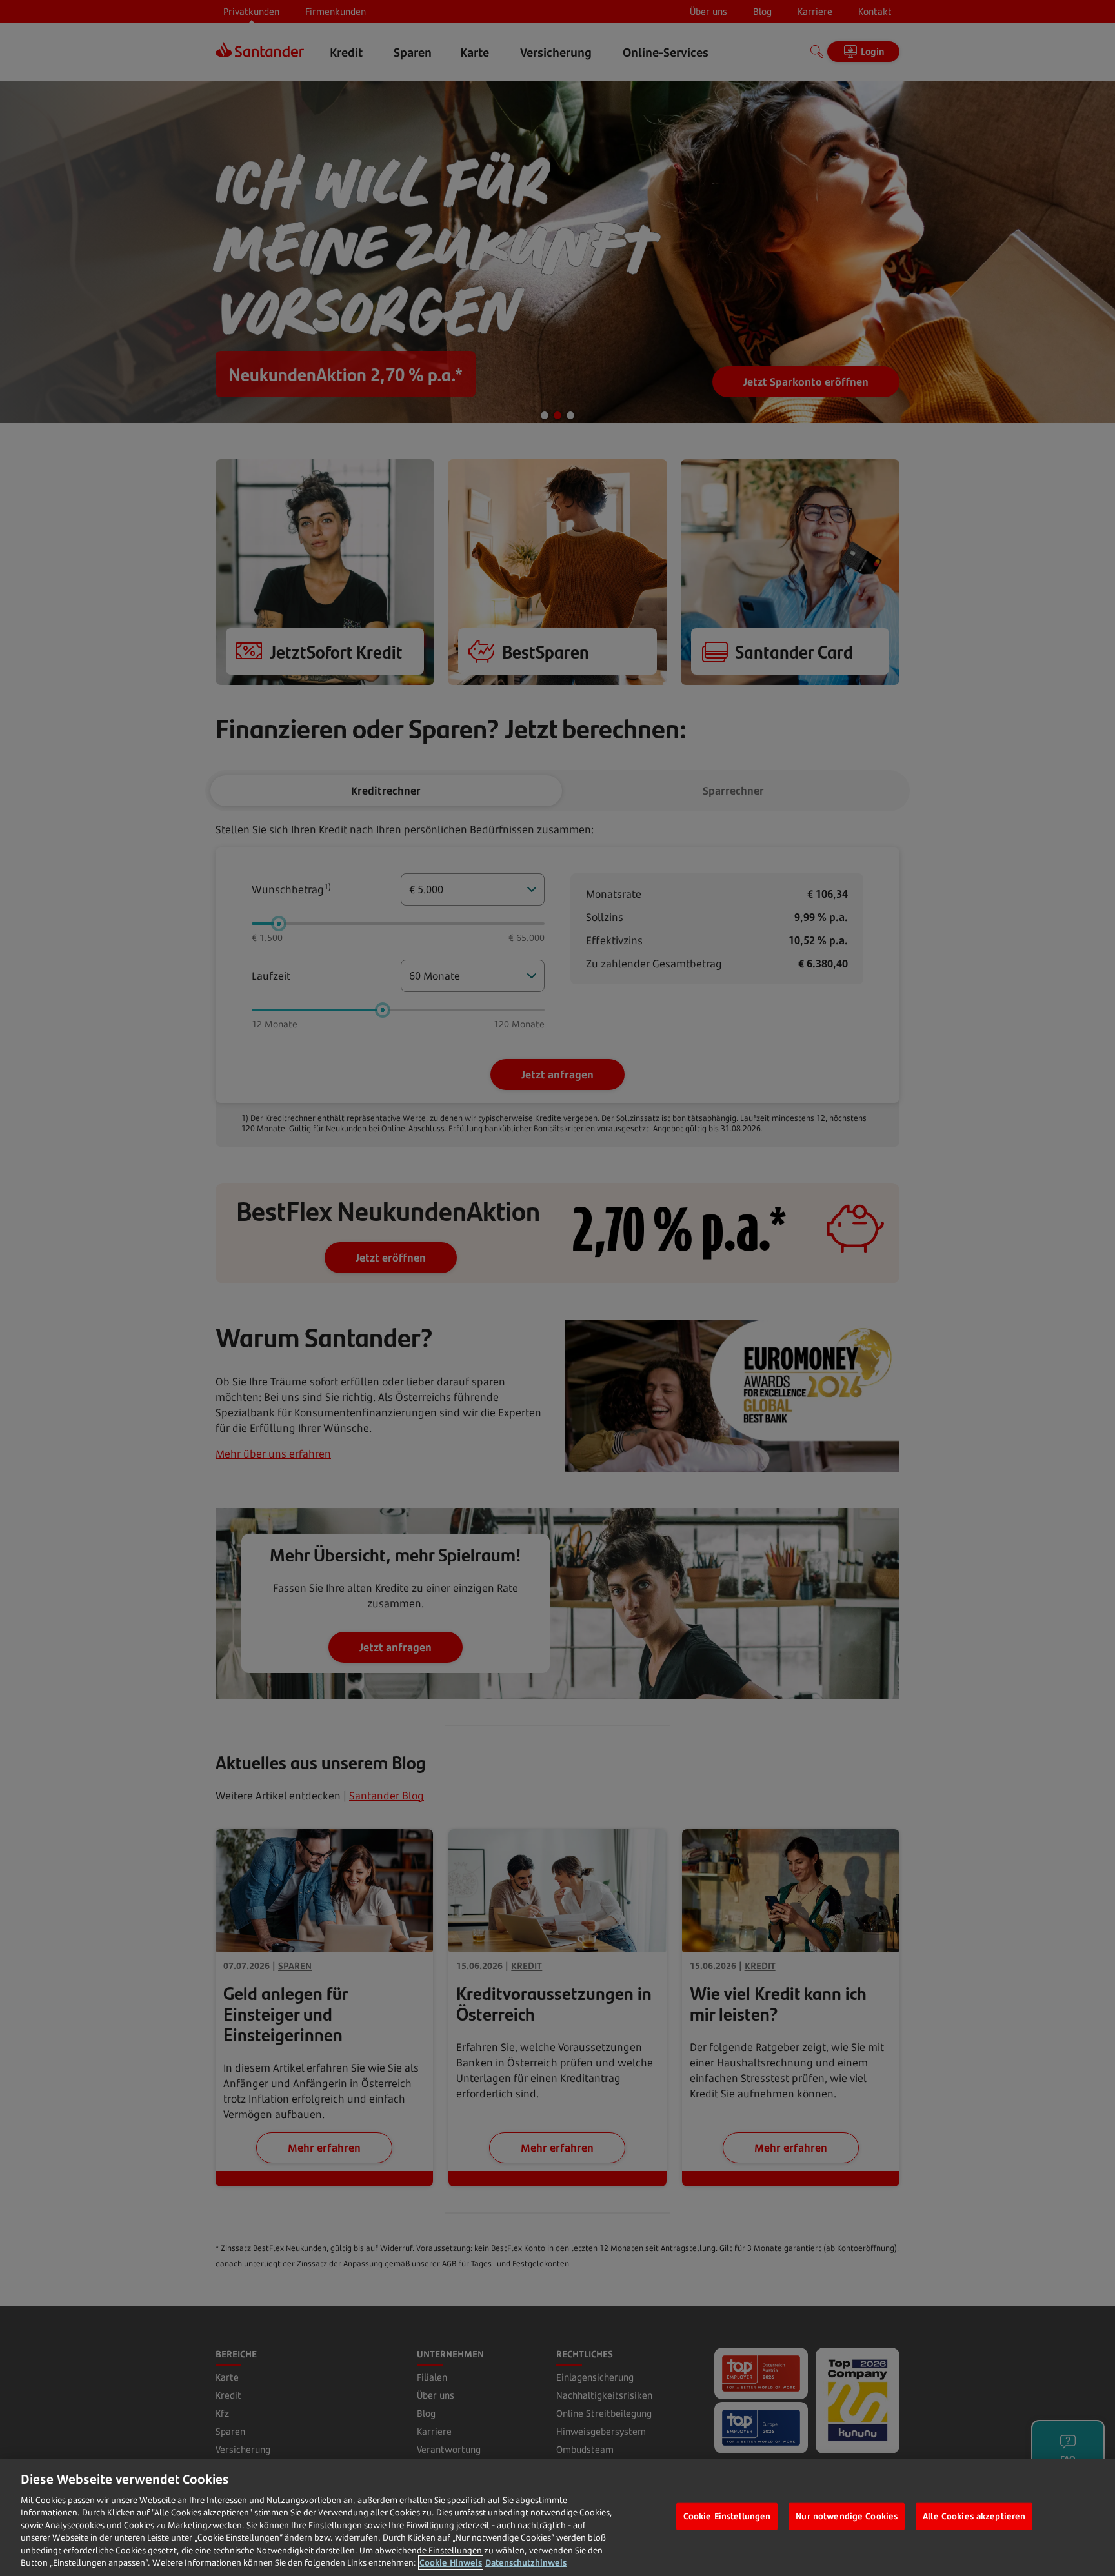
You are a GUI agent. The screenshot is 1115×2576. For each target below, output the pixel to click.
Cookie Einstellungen (727, 2516)
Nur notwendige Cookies (847, 2516)
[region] (557, 2517)
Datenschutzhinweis (526, 2562)
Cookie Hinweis (451, 2562)
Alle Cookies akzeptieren (974, 2516)
